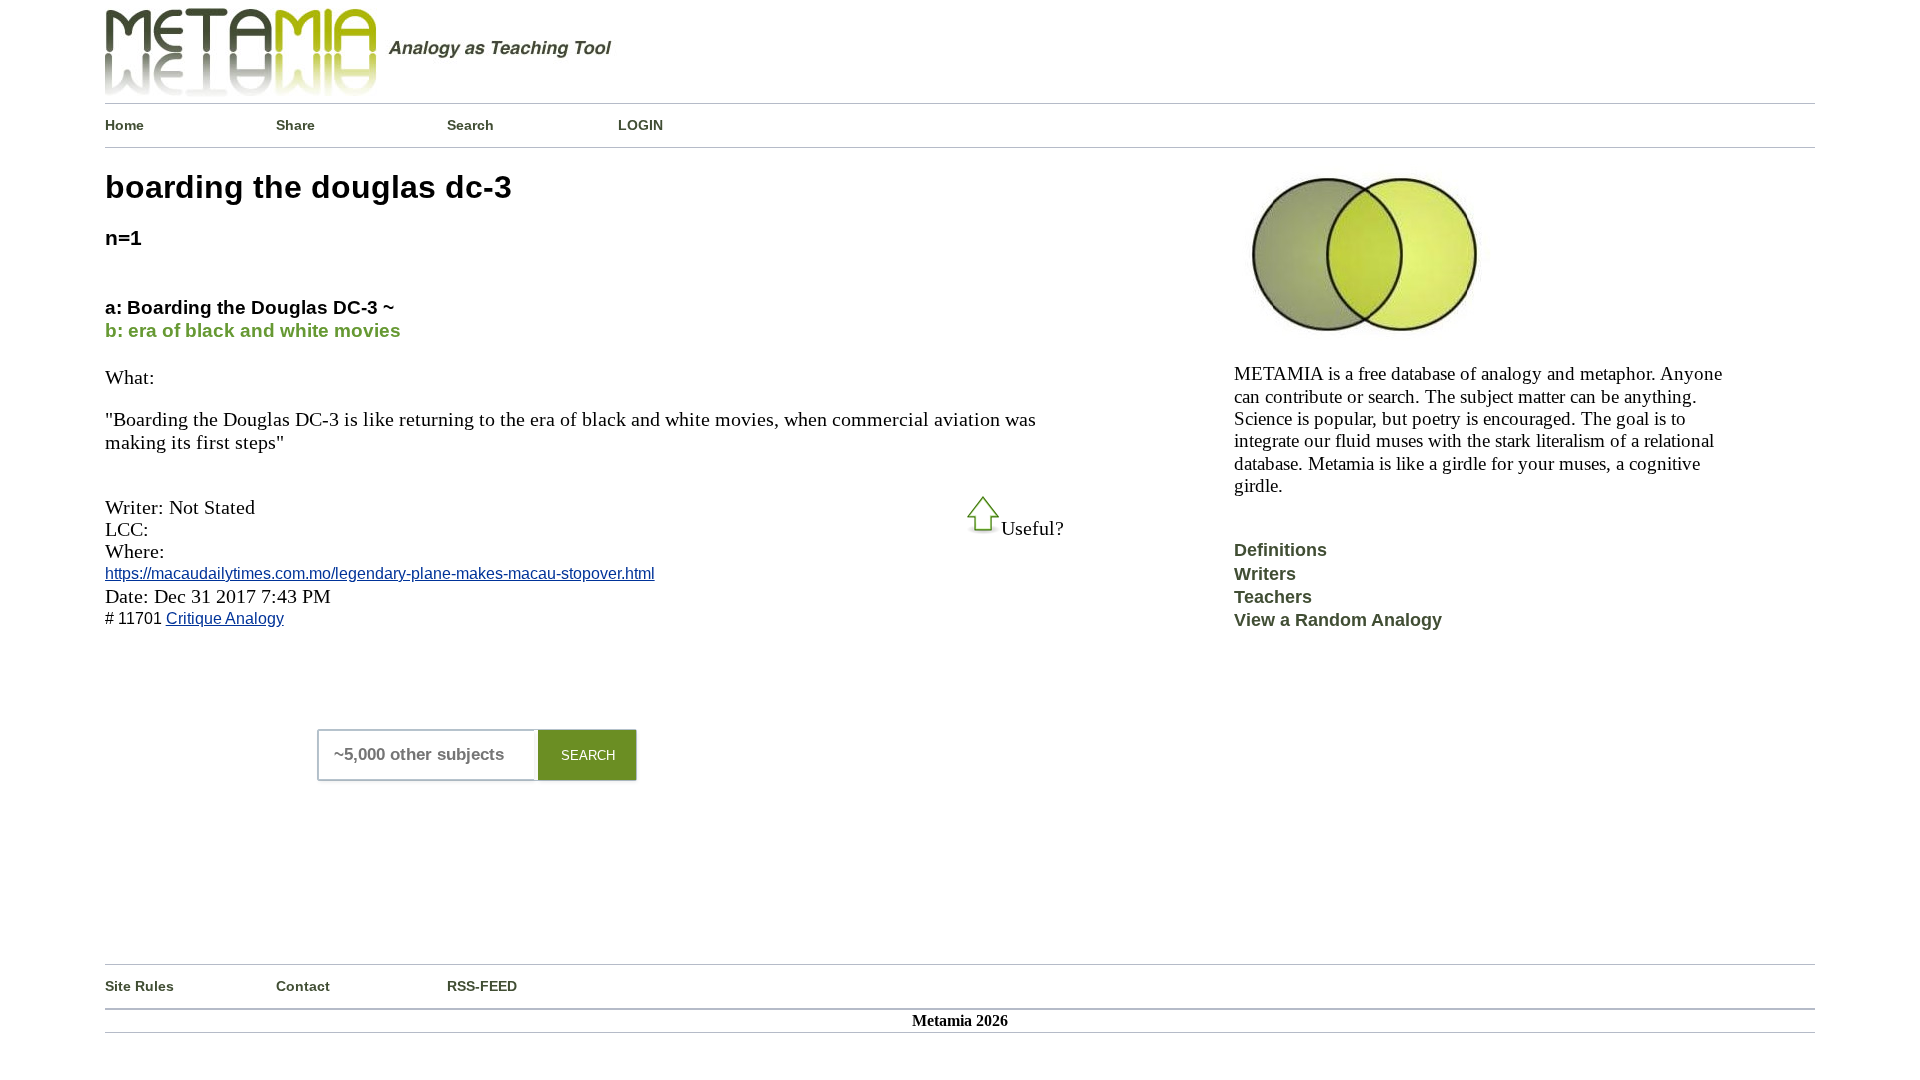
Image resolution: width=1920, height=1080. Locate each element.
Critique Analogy (225, 618)
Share (295, 125)
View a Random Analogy (1338, 620)
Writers (1265, 574)
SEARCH (588, 755)
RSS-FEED (482, 986)
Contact (303, 986)
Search (470, 125)
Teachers (1273, 597)
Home (124, 125)
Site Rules (139, 986)
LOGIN (640, 125)
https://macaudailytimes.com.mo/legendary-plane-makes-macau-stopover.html (380, 573)
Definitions (1280, 550)
